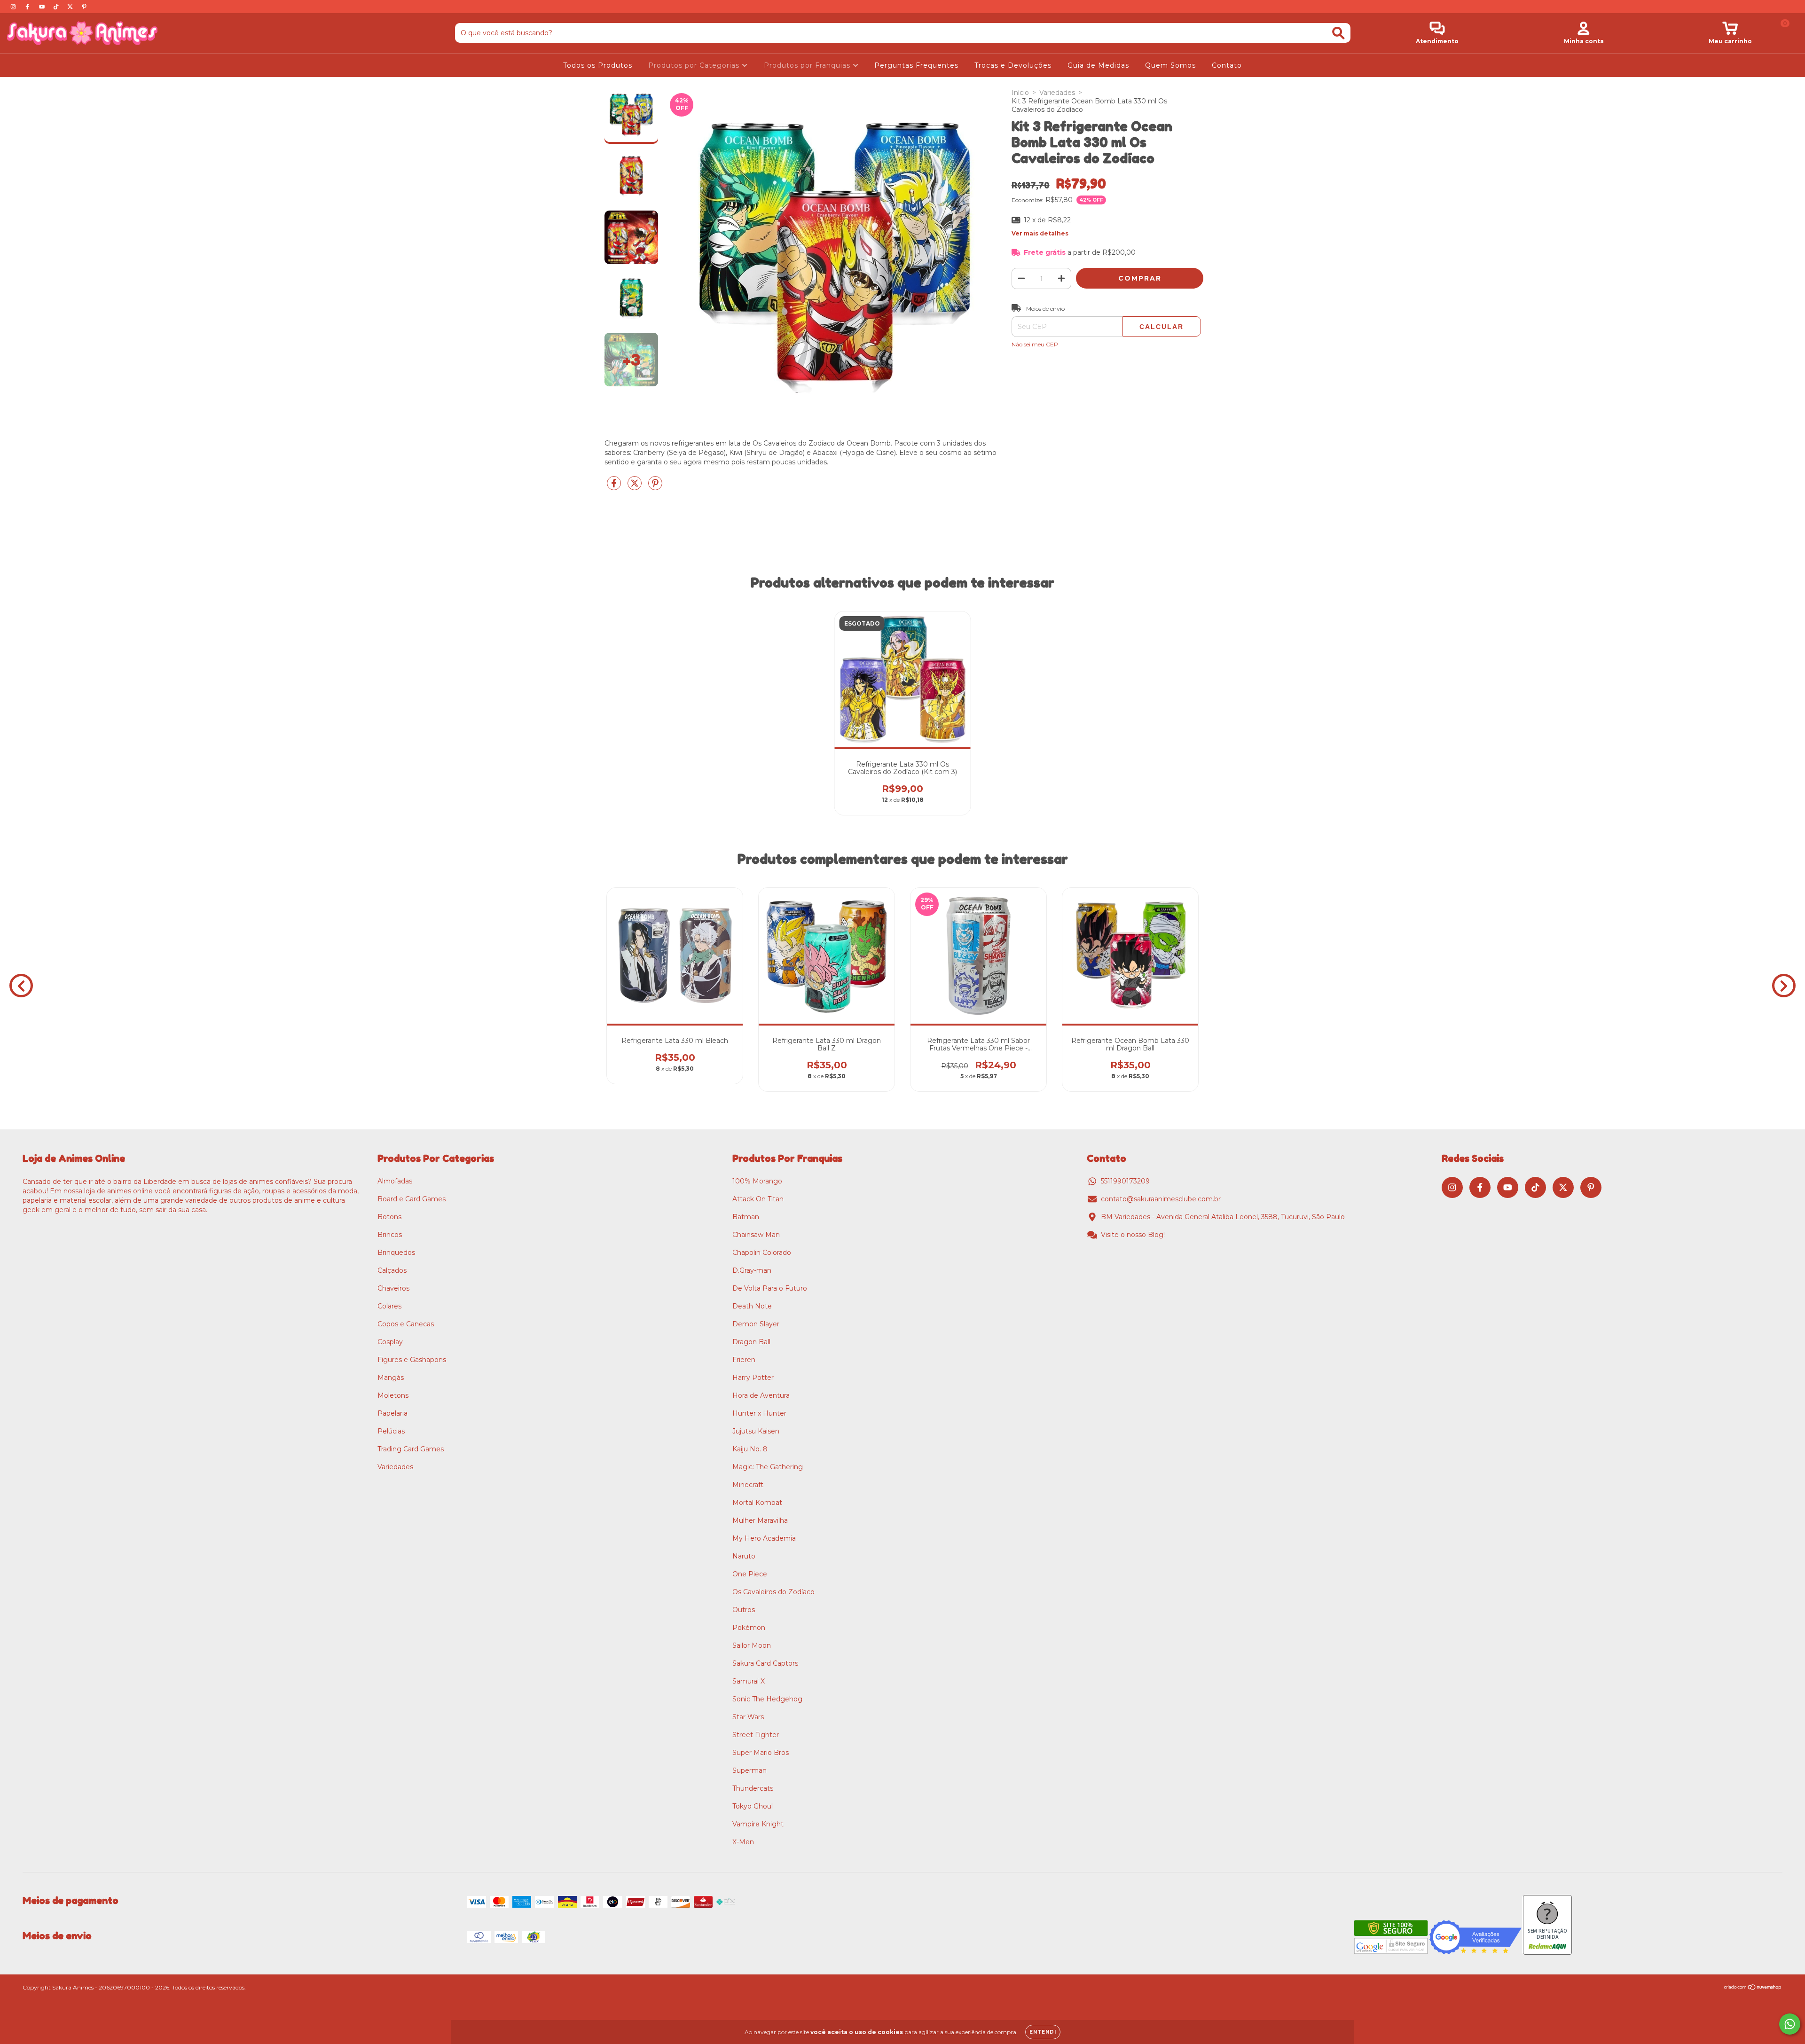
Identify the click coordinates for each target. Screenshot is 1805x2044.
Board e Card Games (412, 1199)
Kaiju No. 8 (750, 1449)
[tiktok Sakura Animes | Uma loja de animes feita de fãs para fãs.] (57, 7)
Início (1020, 93)
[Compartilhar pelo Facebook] (615, 487)
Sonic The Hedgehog (767, 1699)
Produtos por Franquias (808, 65)
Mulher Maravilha (760, 1520)
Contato (1227, 65)
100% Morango (757, 1181)
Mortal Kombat (757, 1503)
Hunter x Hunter (759, 1413)
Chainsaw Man (756, 1235)
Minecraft (748, 1485)
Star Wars (748, 1717)
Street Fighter (756, 1735)
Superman (749, 1770)
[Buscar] (1338, 33)
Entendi (1043, 2032)
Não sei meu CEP (1035, 344)
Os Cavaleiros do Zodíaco (773, 1592)
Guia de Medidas (1098, 65)
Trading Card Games (411, 1449)
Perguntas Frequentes (916, 65)
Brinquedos (396, 1253)
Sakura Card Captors (765, 1663)
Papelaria (392, 1413)
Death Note (752, 1306)
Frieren (744, 1360)
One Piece (750, 1574)
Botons (389, 1217)
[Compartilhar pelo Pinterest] (655, 487)
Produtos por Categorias (695, 65)
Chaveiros (393, 1288)
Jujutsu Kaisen (756, 1431)
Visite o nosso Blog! (1133, 1235)
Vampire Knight (758, 1824)
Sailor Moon (752, 1645)
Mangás (391, 1378)
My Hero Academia (764, 1538)
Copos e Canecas (406, 1324)
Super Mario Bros (761, 1753)
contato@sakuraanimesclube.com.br (1161, 1199)
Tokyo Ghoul (753, 1806)
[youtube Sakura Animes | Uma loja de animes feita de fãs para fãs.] (43, 7)
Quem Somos (1170, 65)
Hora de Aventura (761, 1395)
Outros (744, 1610)
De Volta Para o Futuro (770, 1288)
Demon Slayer (756, 1324)
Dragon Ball (751, 1342)
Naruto (744, 1556)
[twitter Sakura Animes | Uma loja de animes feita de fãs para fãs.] (71, 7)
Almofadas (395, 1181)
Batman (746, 1217)
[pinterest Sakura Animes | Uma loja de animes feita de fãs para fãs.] (84, 7)
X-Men (743, 1842)
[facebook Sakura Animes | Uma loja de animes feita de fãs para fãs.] (28, 7)
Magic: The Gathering (768, 1467)
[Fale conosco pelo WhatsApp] (1790, 2024)
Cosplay (390, 1342)
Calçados (392, 1270)
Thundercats (753, 1788)
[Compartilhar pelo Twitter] (636, 487)
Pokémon (749, 1628)
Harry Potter (753, 1378)
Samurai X (749, 1681)
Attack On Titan (758, 1199)
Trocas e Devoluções (1013, 65)
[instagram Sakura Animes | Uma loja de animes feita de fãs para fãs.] (14, 7)
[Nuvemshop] (1753, 1988)
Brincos (390, 1235)
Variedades (1057, 93)
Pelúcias (391, 1431)
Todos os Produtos (598, 65)
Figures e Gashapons (412, 1360)
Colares (389, 1306)
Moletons (393, 1395)
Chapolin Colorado (762, 1253)
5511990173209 (1125, 1181)
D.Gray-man (752, 1270)
